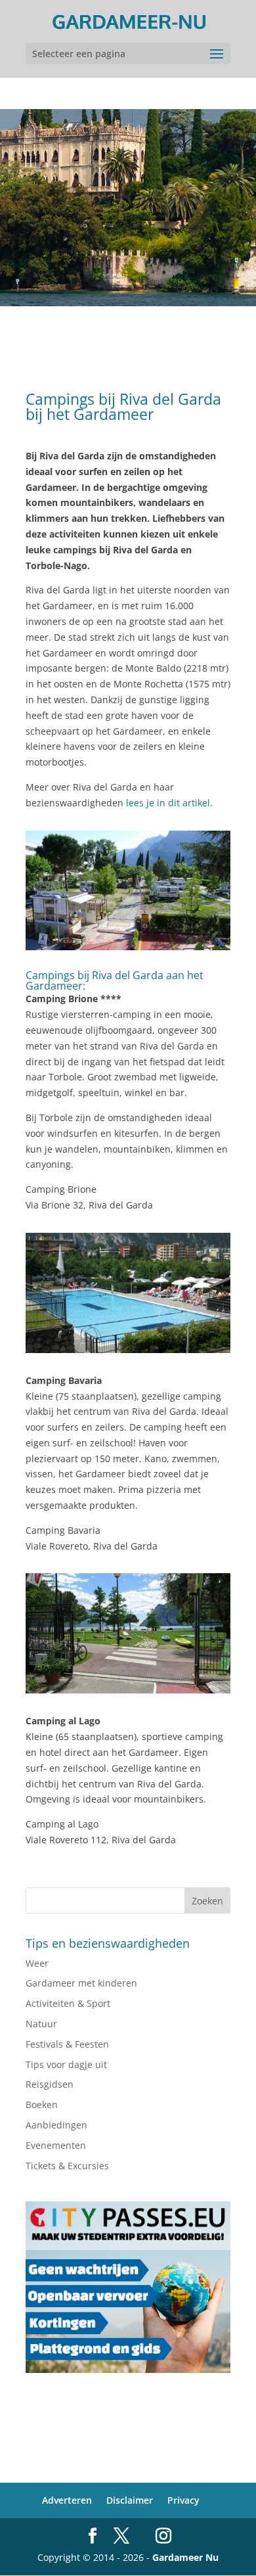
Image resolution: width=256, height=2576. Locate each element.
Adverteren (67, 2500)
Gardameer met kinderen (81, 1983)
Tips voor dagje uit (66, 2064)
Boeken (42, 2104)
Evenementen (56, 2145)
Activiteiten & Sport (68, 2003)
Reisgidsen (50, 2084)
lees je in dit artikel (168, 803)
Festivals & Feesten (67, 2044)
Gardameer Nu (185, 2557)
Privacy (183, 2500)
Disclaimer (130, 2500)
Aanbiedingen (56, 2125)
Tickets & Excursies (67, 2166)
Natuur (41, 2024)
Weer (37, 1963)
